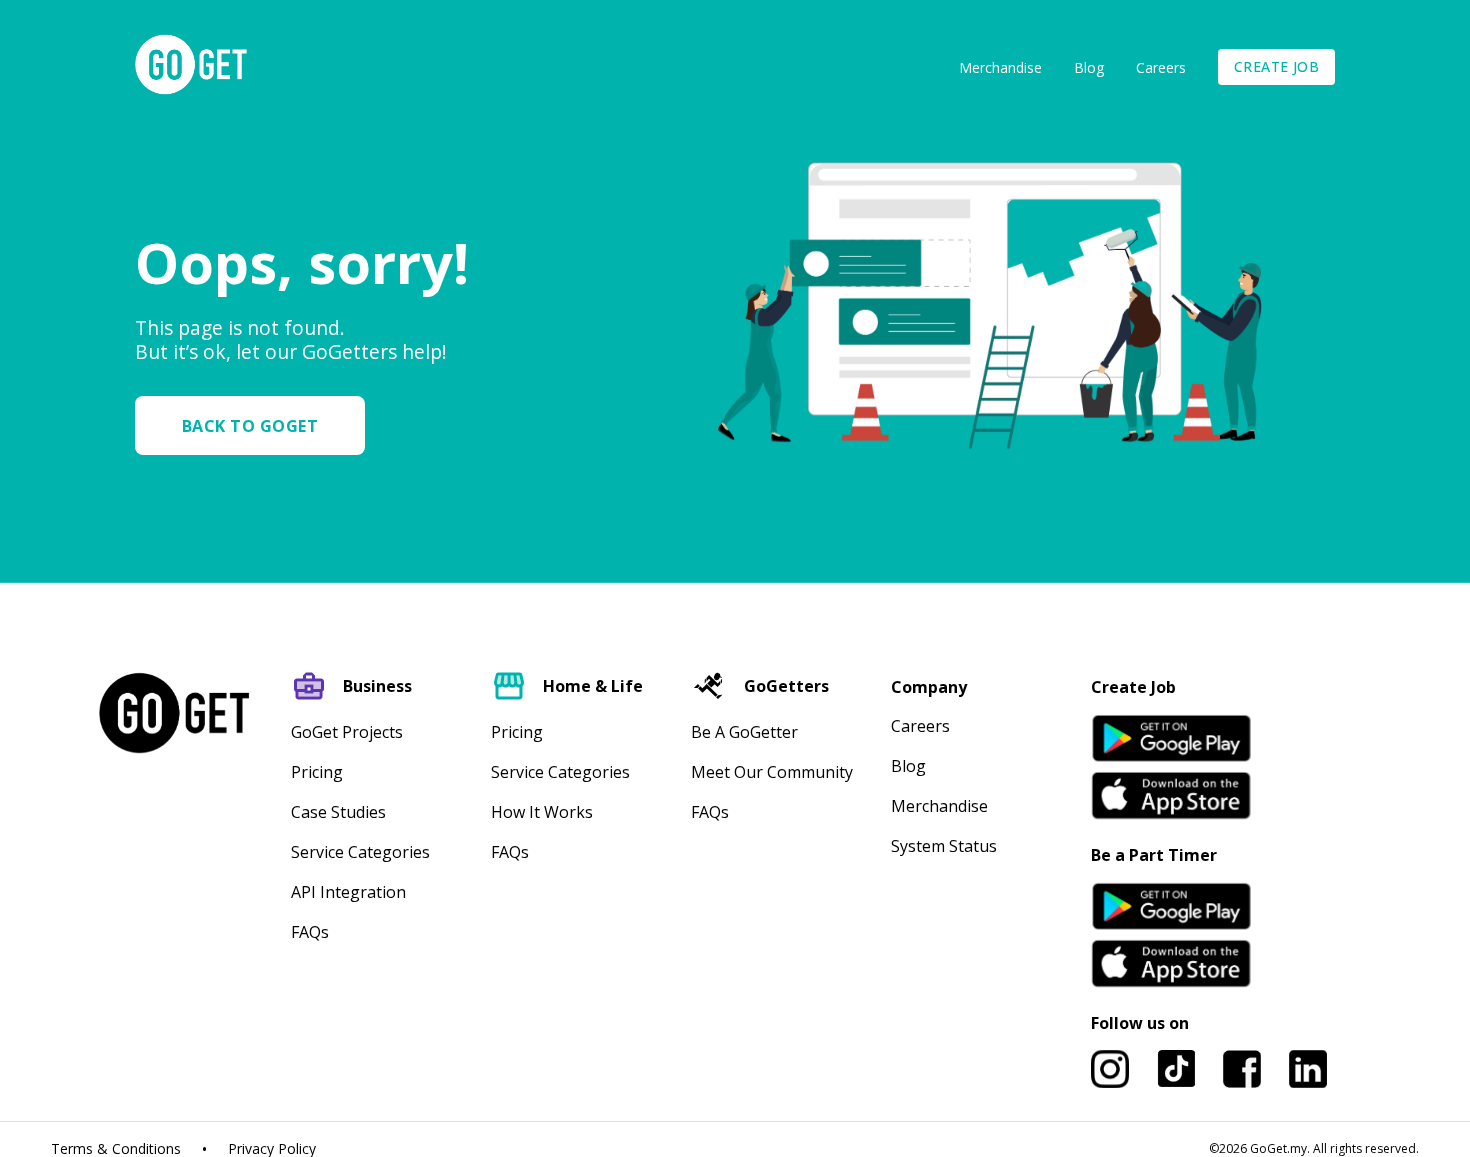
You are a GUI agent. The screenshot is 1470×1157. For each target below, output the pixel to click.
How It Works (542, 812)
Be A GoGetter (744, 732)
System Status (944, 846)
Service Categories (360, 852)
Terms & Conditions (116, 1149)
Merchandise (1000, 67)
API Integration (348, 892)
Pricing (317, 772)
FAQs (310, 932)
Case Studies (338, 812)
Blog (1089, 67)
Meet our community (772, 772)
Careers (1161, 67)
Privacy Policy (272, 1149)
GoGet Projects (347, 732)
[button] (258, 425)
